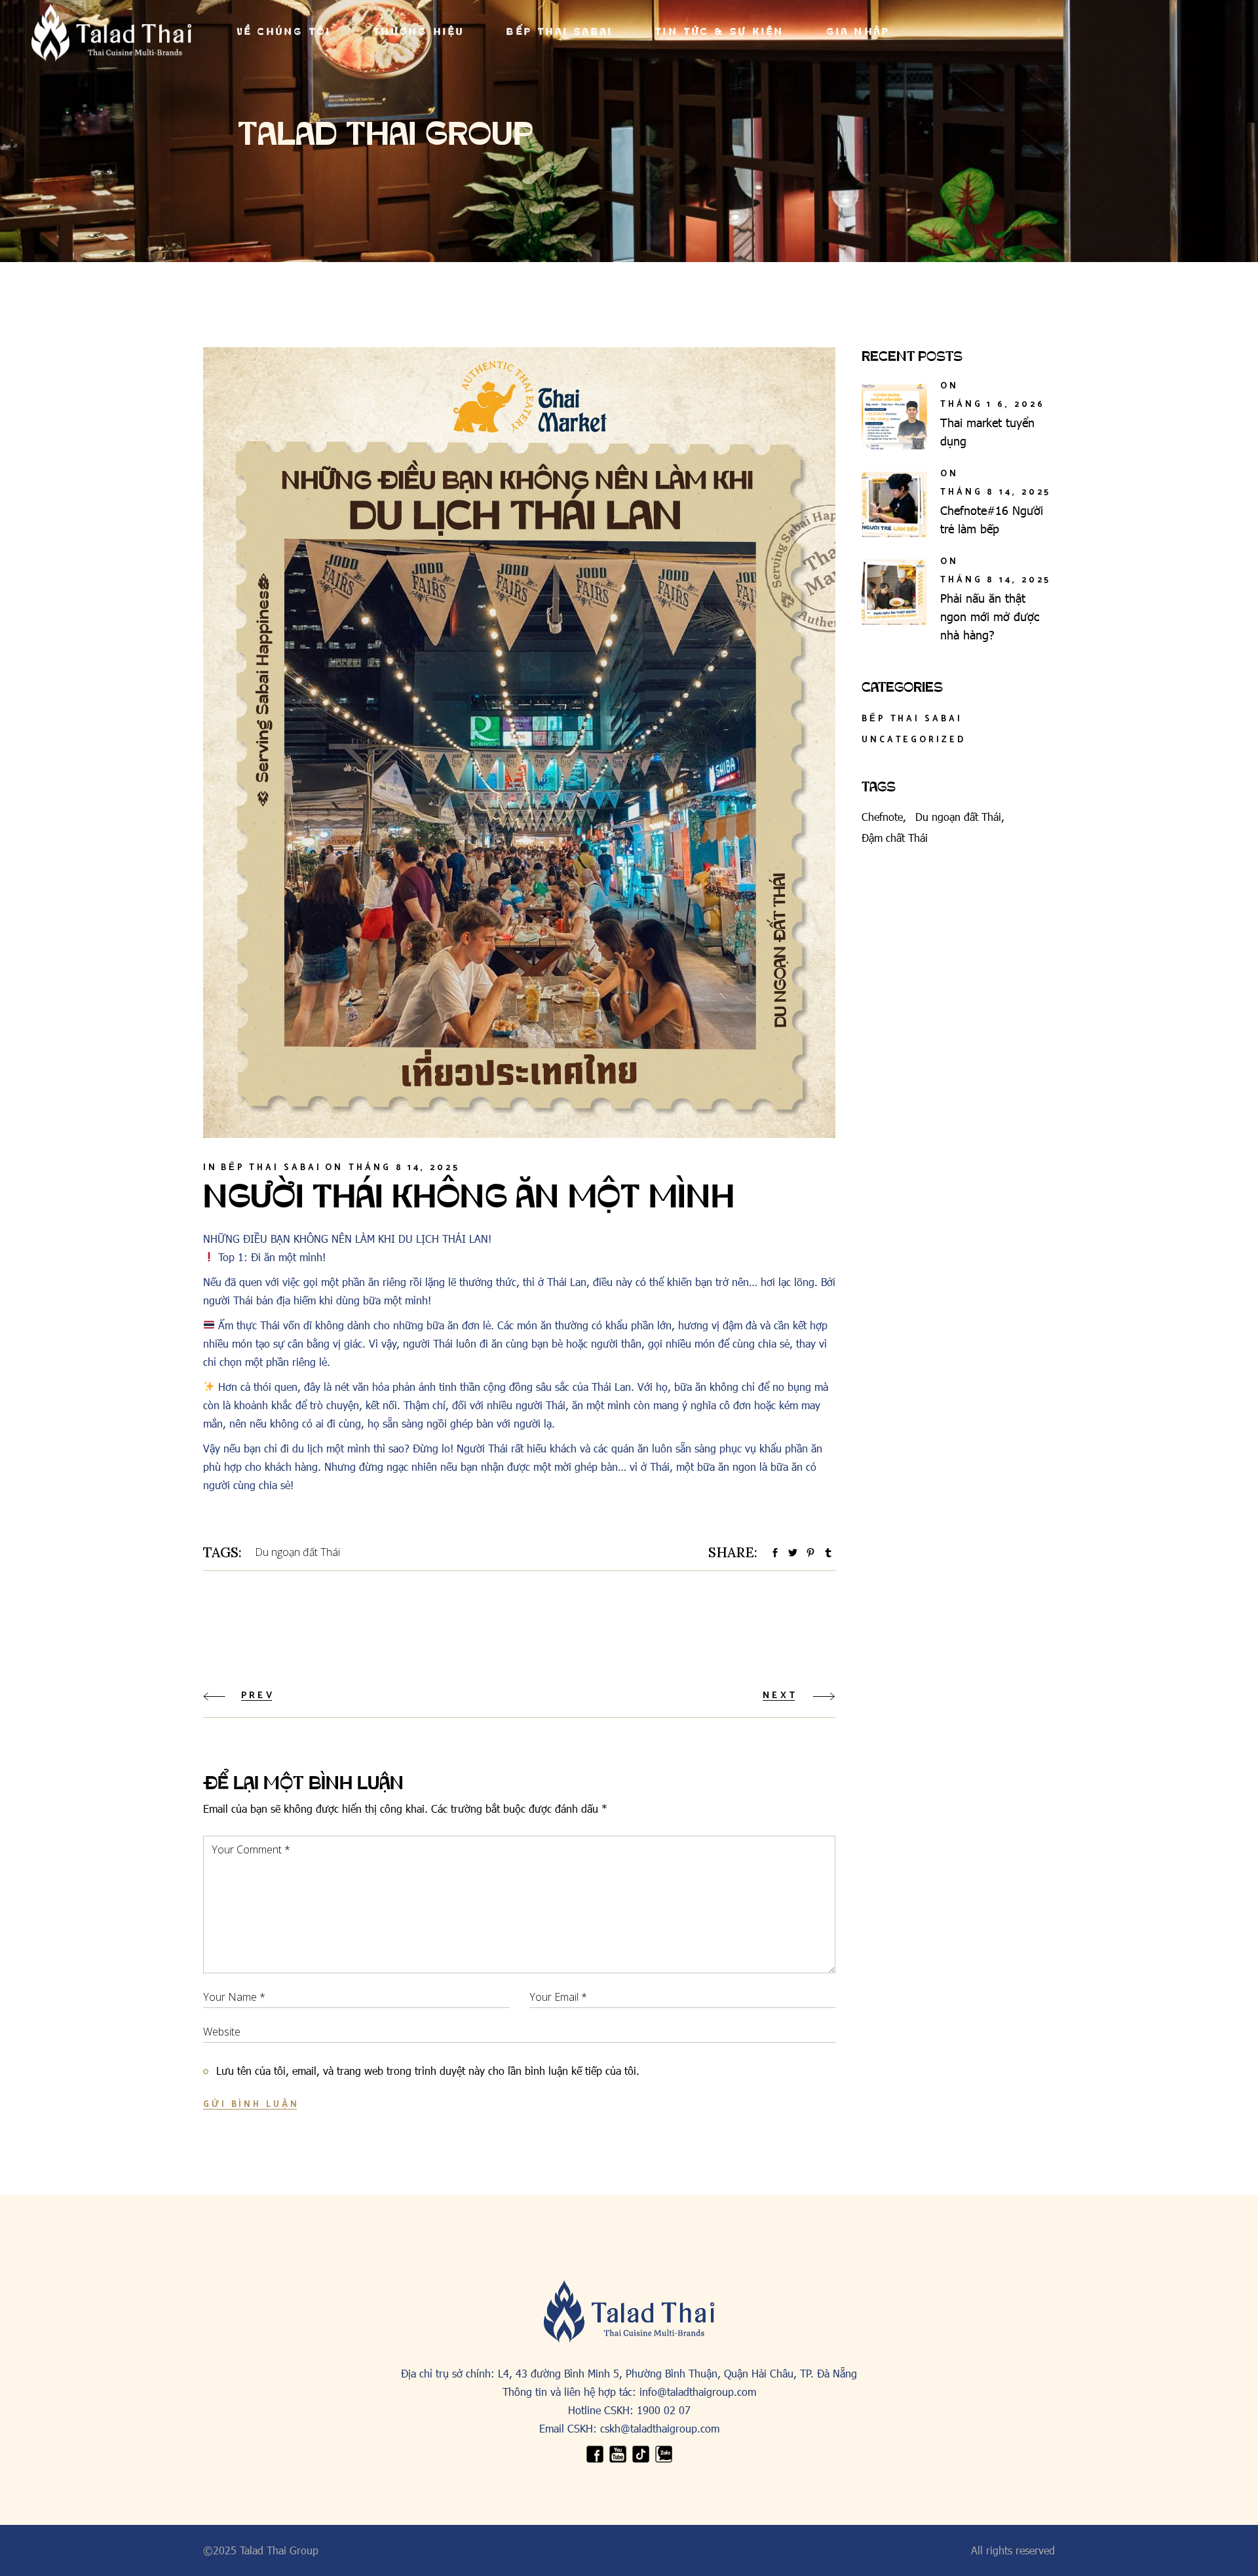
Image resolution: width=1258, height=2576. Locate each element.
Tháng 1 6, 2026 (993, 405)
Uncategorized (914, 740)
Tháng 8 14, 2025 (404, 1168)
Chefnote (882, 817)
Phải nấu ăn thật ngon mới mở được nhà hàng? (990, 616)
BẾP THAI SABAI (271, 1168)
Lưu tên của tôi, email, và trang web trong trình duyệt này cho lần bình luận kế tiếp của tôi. (428, 2071)
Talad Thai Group (279, 2550)
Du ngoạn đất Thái (297, 1552)
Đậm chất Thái (895, 838)
